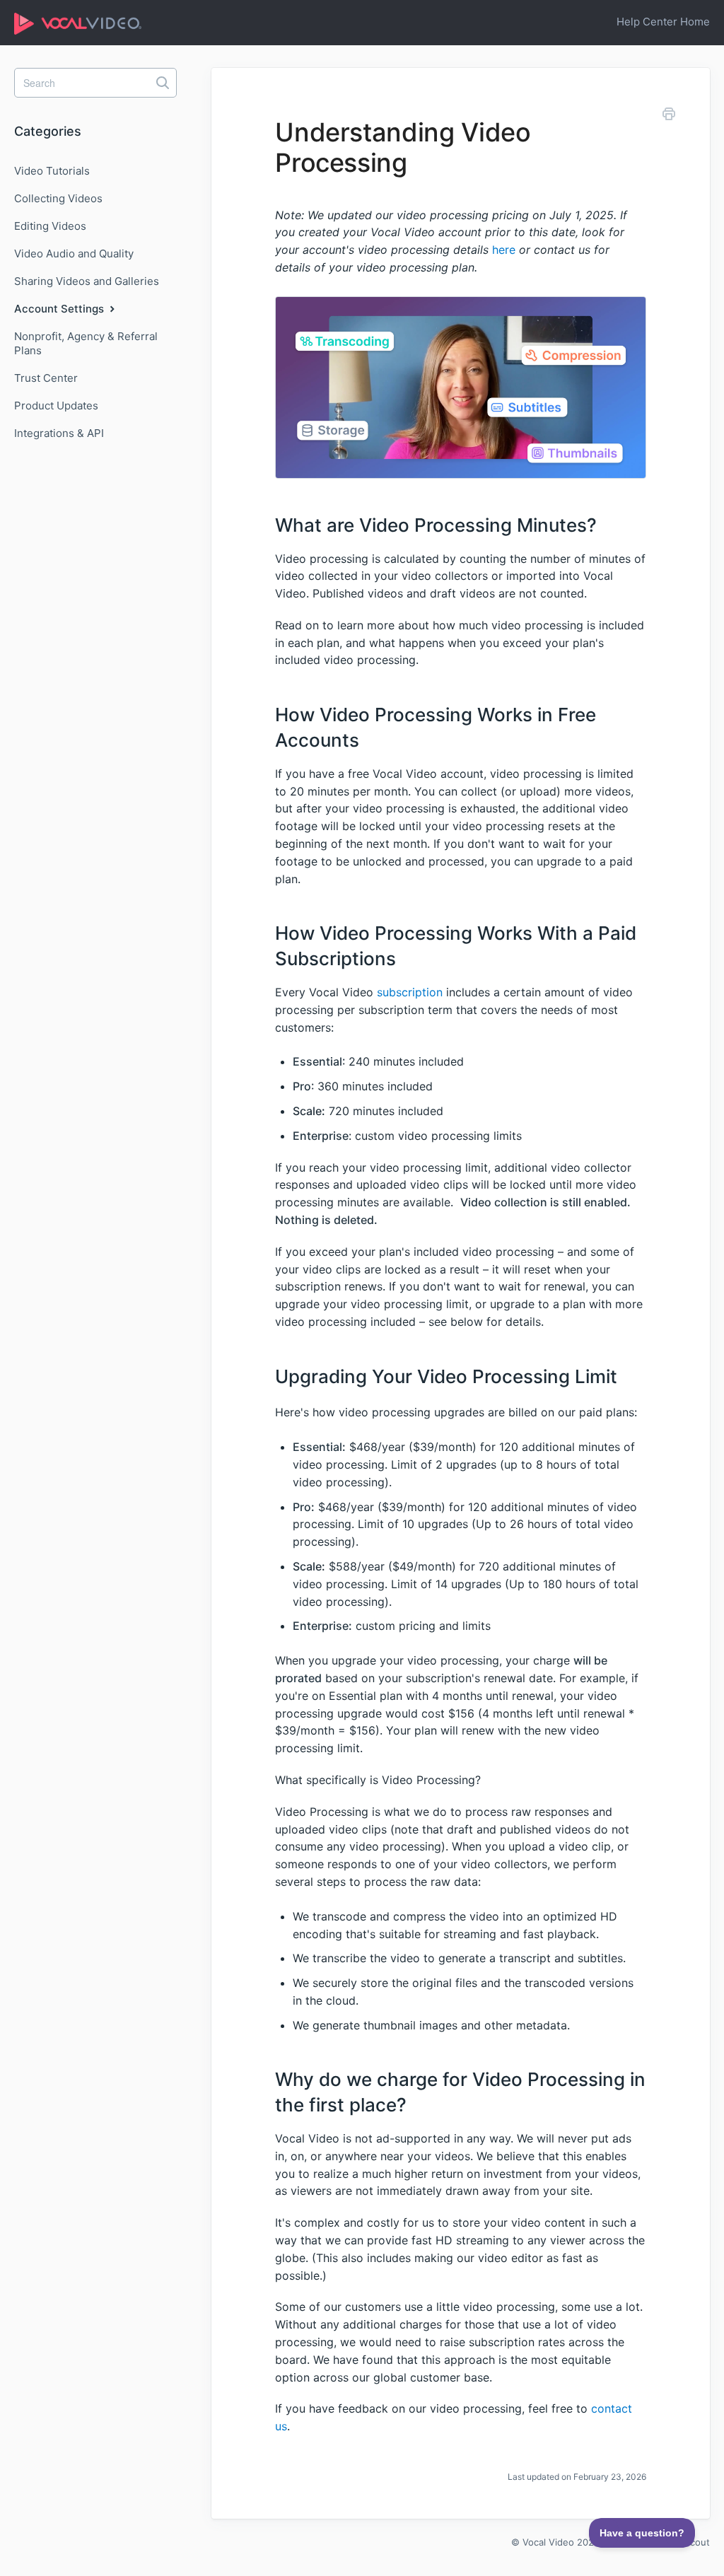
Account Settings (60, 309)
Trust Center (46, 378)
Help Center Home (663, 22)
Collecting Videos (58, 198)
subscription (410, 992)
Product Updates (56, 406)
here (504, 250)
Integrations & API (59, 433)
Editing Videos (50, 226)
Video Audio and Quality (74, 253)
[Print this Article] (669, 116)
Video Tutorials (52, 171)
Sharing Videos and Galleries (87, 281)
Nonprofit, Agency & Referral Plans (86, 343)
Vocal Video (548, 2542)
